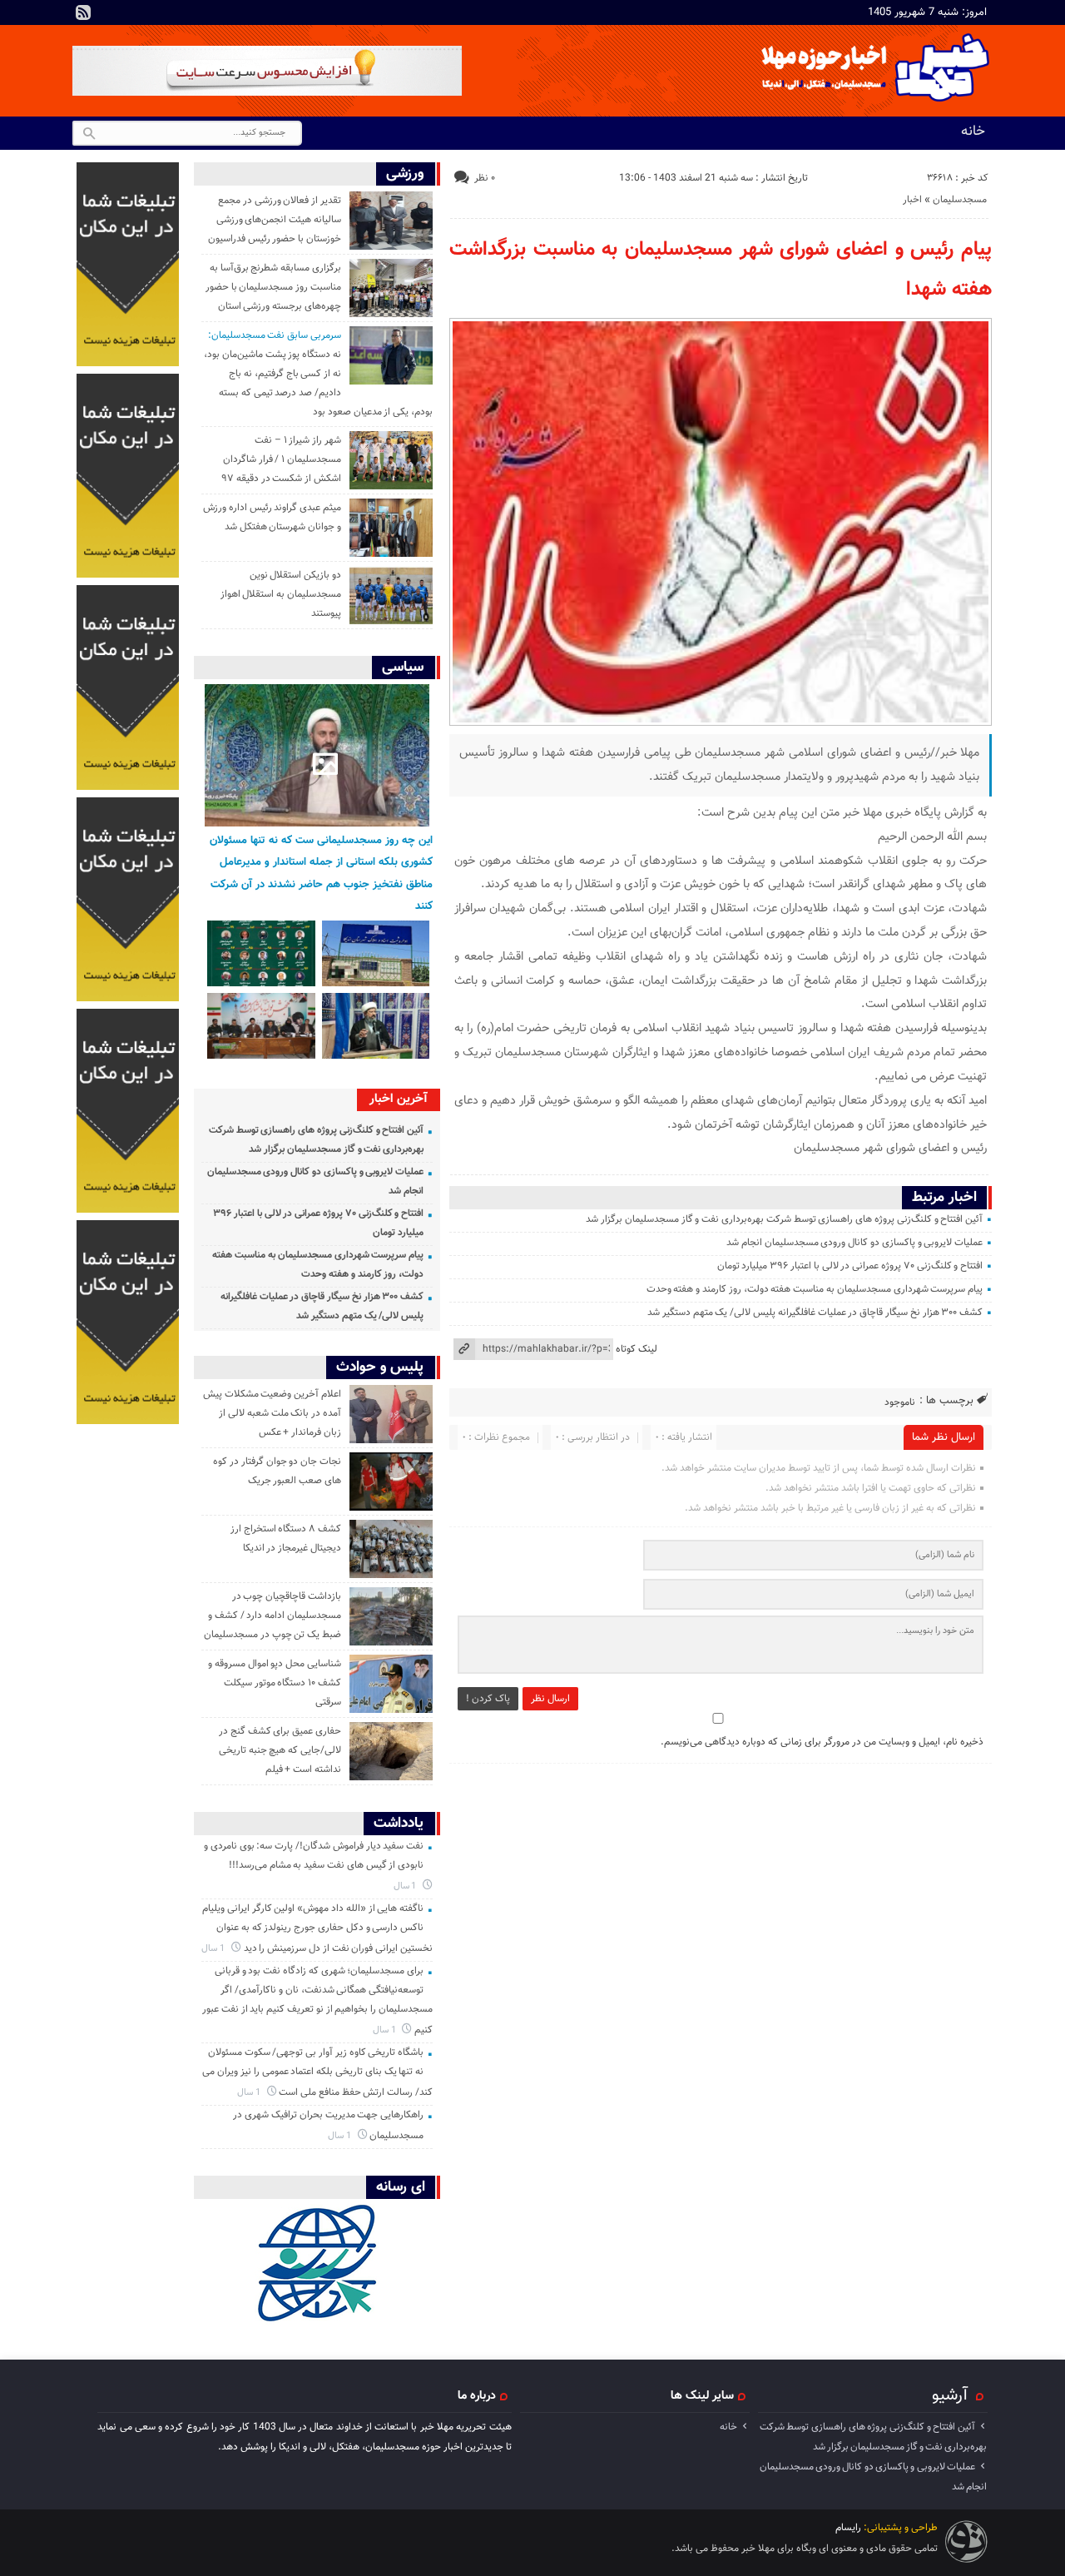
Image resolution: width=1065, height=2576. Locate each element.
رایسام (848, 2528)
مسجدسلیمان (960, 200)
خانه (973, 132)
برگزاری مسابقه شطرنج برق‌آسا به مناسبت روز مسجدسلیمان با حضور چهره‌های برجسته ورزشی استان (273, 287)
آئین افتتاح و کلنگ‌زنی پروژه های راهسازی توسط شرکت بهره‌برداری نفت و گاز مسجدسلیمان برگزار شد (784, 1219)
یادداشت (399, 1823)
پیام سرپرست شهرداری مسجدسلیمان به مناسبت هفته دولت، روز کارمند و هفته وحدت (815, 1289)
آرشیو (950, 2395)
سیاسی (403, 667)
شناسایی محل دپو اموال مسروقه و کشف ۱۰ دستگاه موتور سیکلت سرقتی (275, 1683)
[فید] (83, 12)
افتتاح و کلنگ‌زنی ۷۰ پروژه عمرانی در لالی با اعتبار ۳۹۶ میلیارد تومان (850, 1266)
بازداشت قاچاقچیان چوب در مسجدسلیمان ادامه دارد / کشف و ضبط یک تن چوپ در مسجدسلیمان (272, 1616)
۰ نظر (485, 178)
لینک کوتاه (637, 1349)
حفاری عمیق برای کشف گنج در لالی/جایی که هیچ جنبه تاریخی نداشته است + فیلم (280, 1750)
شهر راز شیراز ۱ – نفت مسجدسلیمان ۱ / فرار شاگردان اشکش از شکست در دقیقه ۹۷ (281, 459)
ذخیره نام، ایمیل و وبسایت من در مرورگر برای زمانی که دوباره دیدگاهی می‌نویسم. (822, 1742)
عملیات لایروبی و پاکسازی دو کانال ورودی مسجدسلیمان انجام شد (854, 1243)
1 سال (406, 1886)
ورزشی (405, 174)
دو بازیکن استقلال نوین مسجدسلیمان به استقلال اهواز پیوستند (281, 594)
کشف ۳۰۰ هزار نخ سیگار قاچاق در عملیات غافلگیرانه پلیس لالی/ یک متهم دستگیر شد (815, 1313)
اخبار (912, 200)
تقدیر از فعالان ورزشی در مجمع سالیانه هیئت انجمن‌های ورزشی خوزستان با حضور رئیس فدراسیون (275, 220)
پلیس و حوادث (380, 1367)
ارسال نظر (550, 1699)
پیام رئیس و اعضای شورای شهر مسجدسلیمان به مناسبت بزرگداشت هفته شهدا (721, 270)
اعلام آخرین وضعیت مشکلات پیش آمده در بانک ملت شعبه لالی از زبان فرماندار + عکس (272, 1413)
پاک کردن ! (488, 1699)
